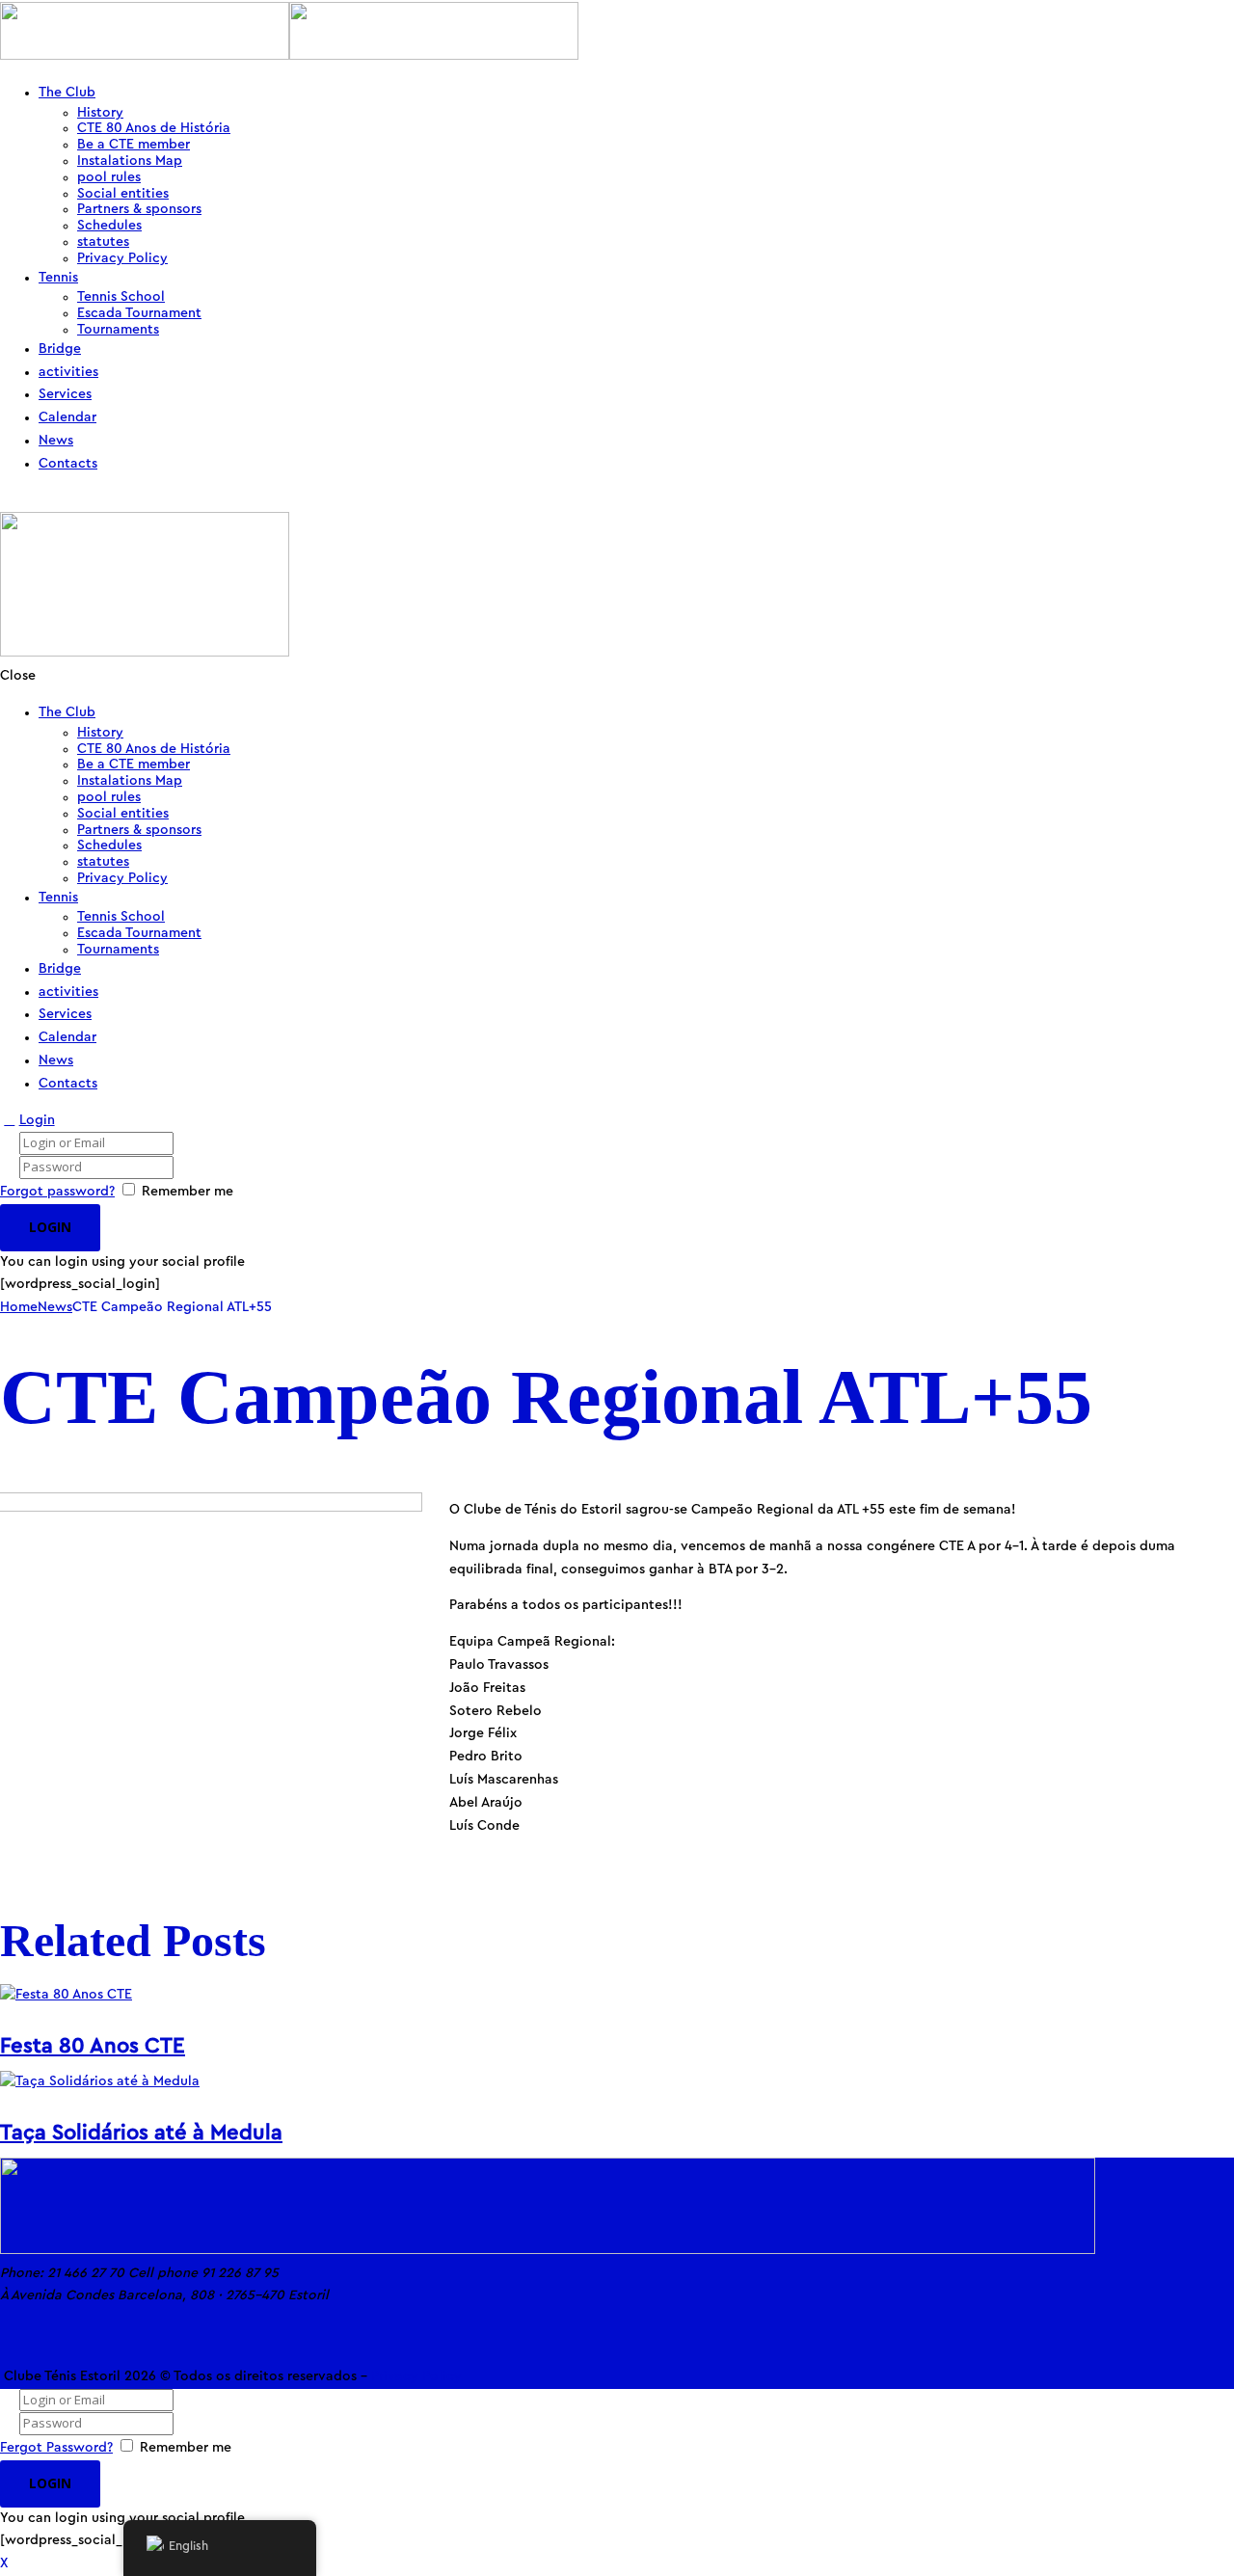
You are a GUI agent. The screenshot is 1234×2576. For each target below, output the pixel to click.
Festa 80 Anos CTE (93, 2046)
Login (37, 1120)
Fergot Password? (56, 2448)
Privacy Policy (122, 258)
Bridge (60, 349)
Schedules (109, 226)
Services (65, 394)
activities (68, 372)
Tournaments (118, 330)
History (100, 113)
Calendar (67, 417)
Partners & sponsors (139, 209)
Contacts (68, 464)
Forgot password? (57, 1192)
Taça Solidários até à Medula (141, 2133)
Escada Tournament (139, 313)
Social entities (123, 194)
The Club (67, 93)
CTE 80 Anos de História (154, 128)
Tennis (58, 278)
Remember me (188, 1192)
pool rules (109, 177)
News (56, 441)
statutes (103, 242)
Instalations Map (130, 161)
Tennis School (121, 297)
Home (19, 1307)
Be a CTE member (134, 145)
